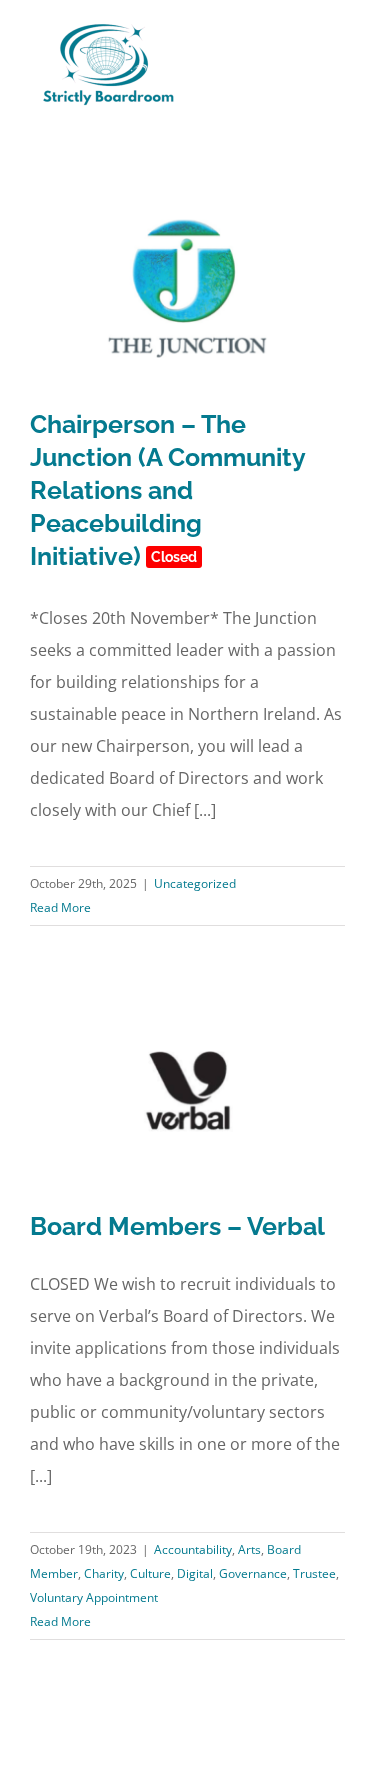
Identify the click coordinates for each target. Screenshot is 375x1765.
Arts (249, 1549)
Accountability (193, 1549)
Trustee (314, 1573)
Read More (60, 907)
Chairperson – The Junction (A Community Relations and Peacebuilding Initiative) (167, 490)
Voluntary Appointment (94, 1597)
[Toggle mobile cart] (301, 43)
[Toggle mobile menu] (337, 43)
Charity (104, 1573)
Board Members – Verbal (177, 1226)
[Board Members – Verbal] (187, 1090)
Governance (253, 1573)
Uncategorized (195, 883)
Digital (195, 1573)
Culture (150, 1573)
